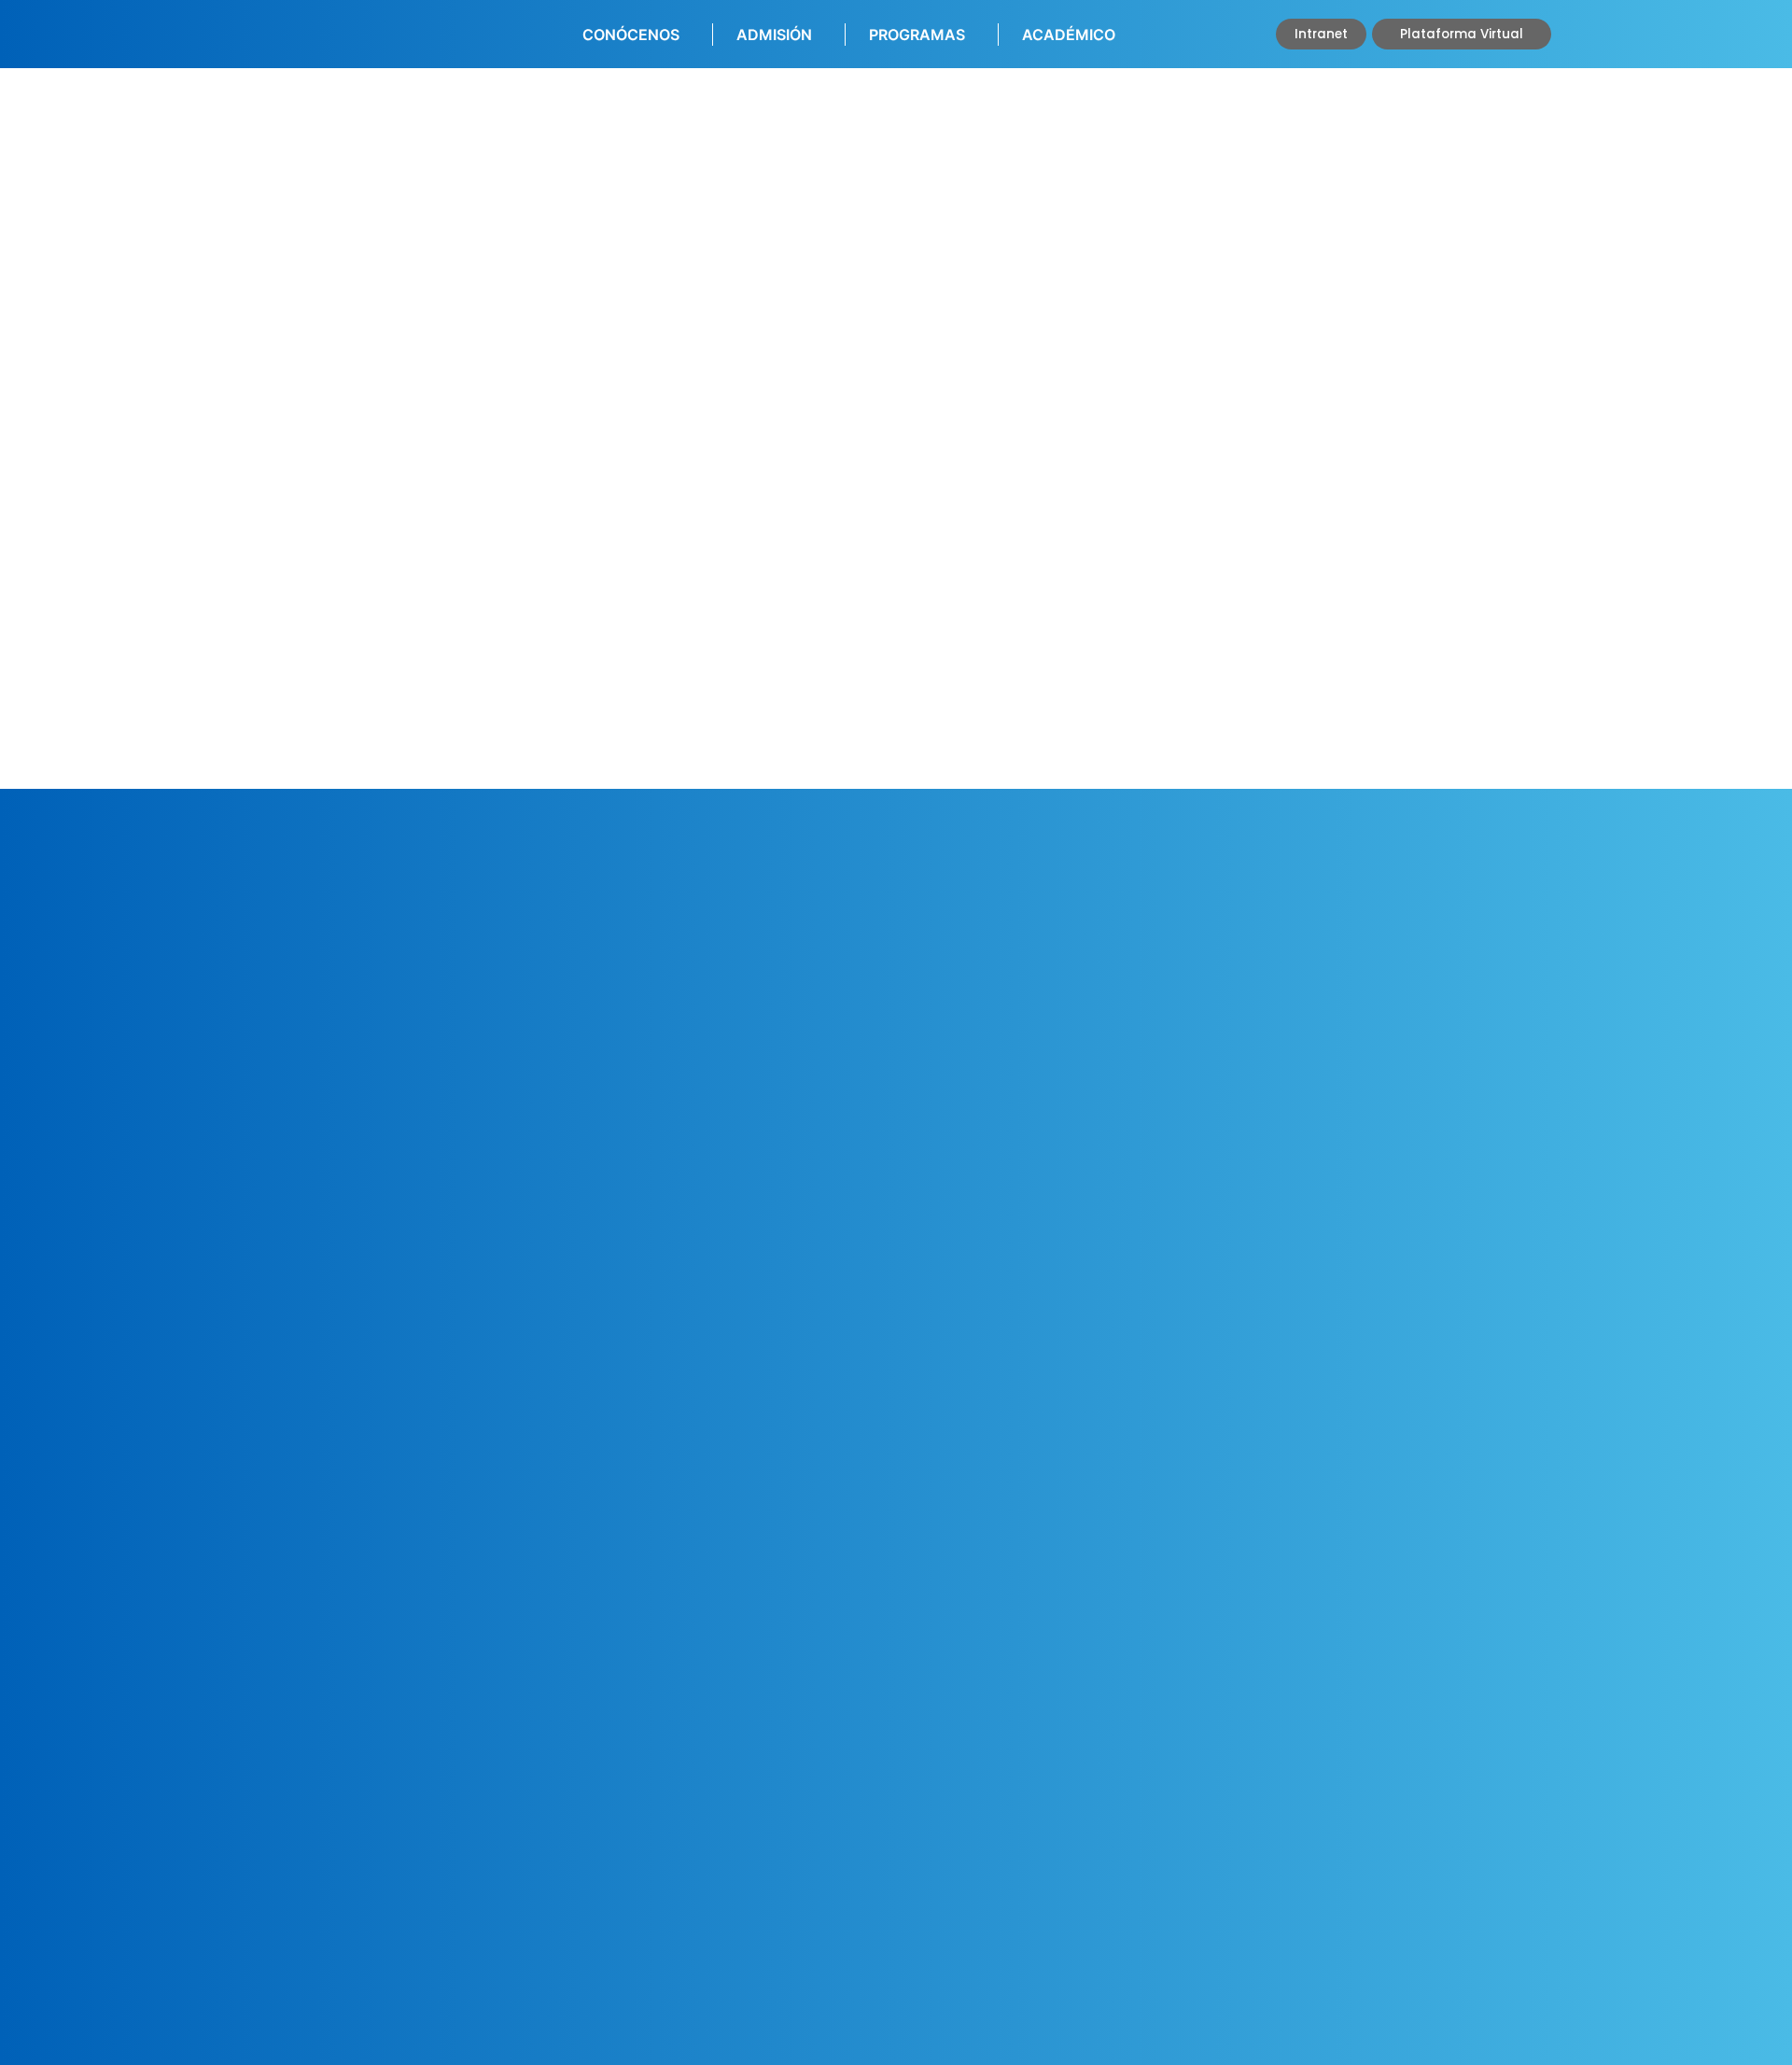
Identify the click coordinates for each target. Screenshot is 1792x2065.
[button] (1321, 34)
